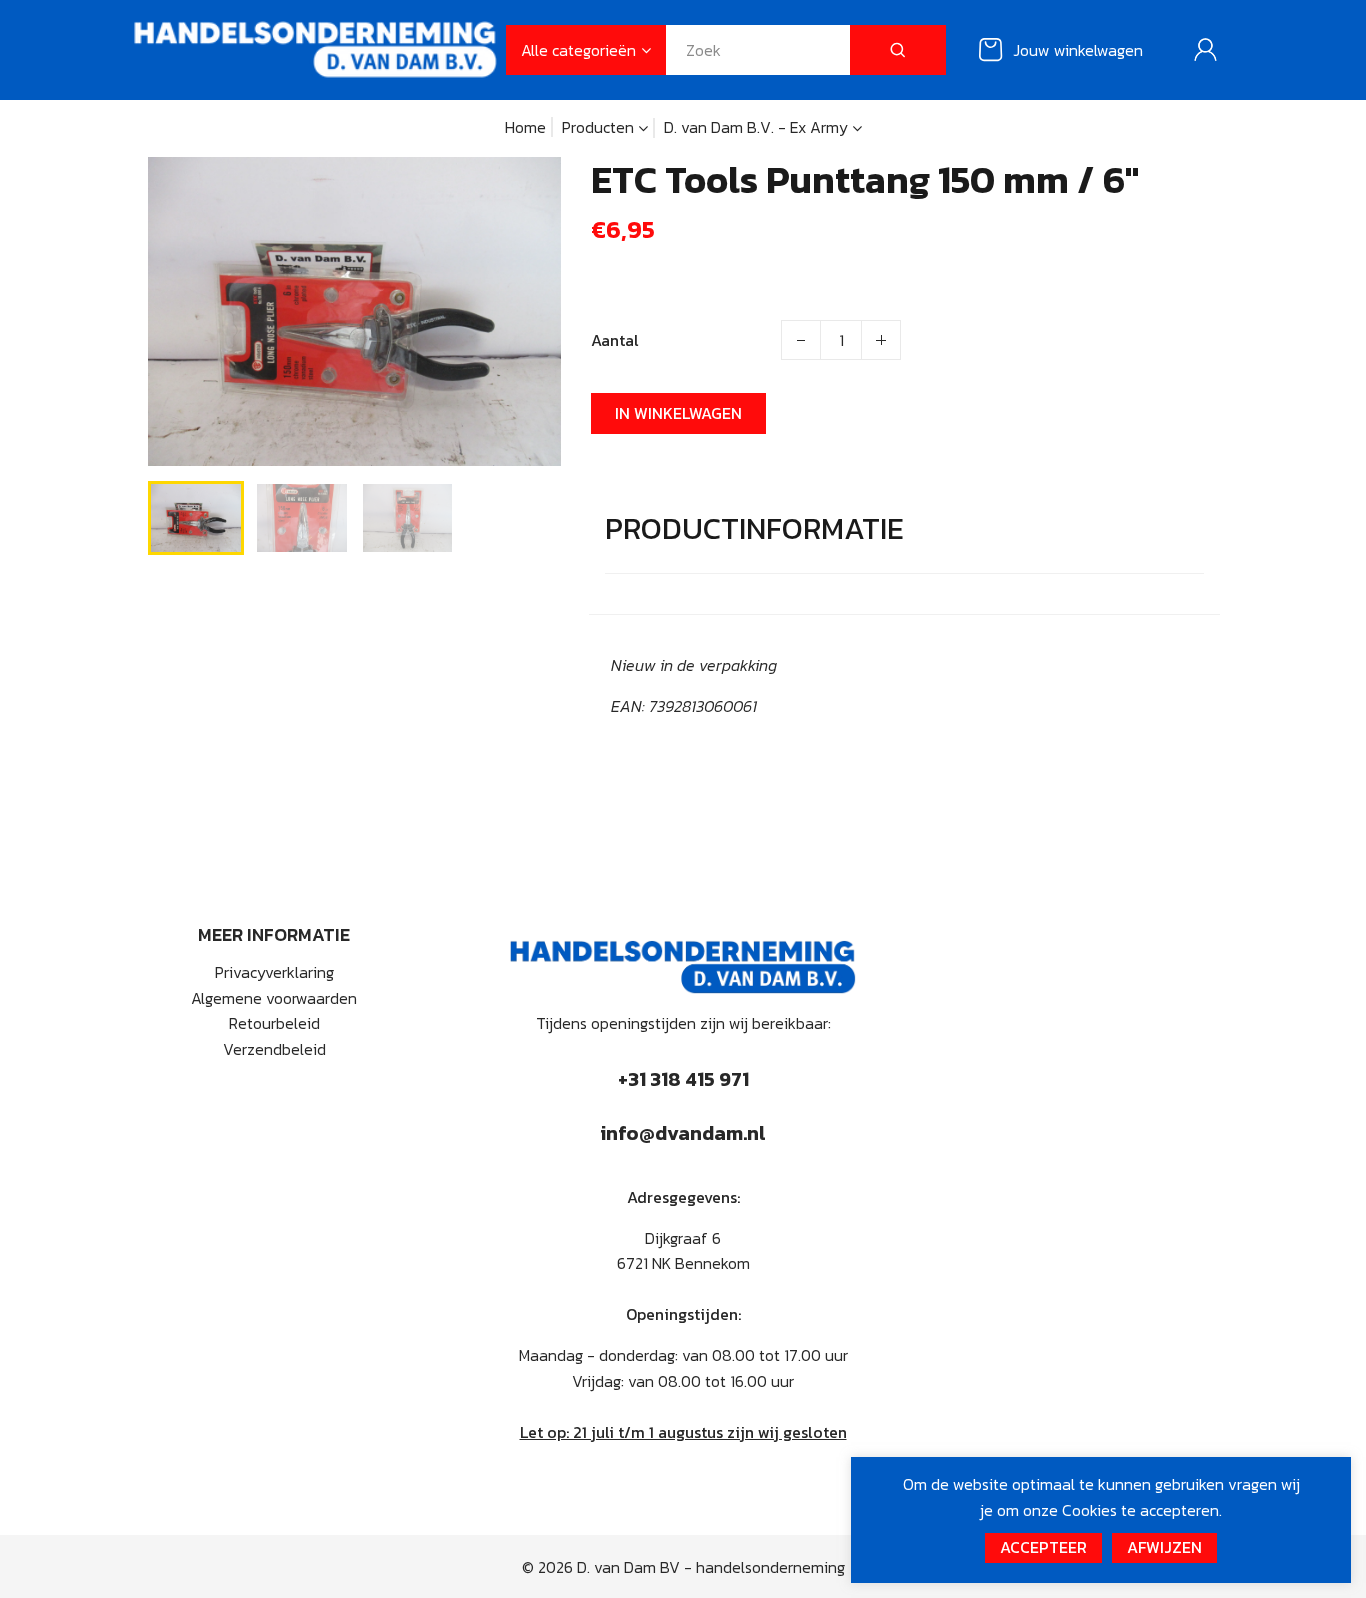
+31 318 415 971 (683, 1079)
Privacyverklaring (274, 972)
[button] (178, 516)
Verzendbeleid (274, 1049)
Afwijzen (1164, 1547)
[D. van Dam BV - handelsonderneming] (315, 48)
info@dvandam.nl (683, 1133)
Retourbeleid (274, 1023)
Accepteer (1043, 1547)
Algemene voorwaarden (274, 998)
